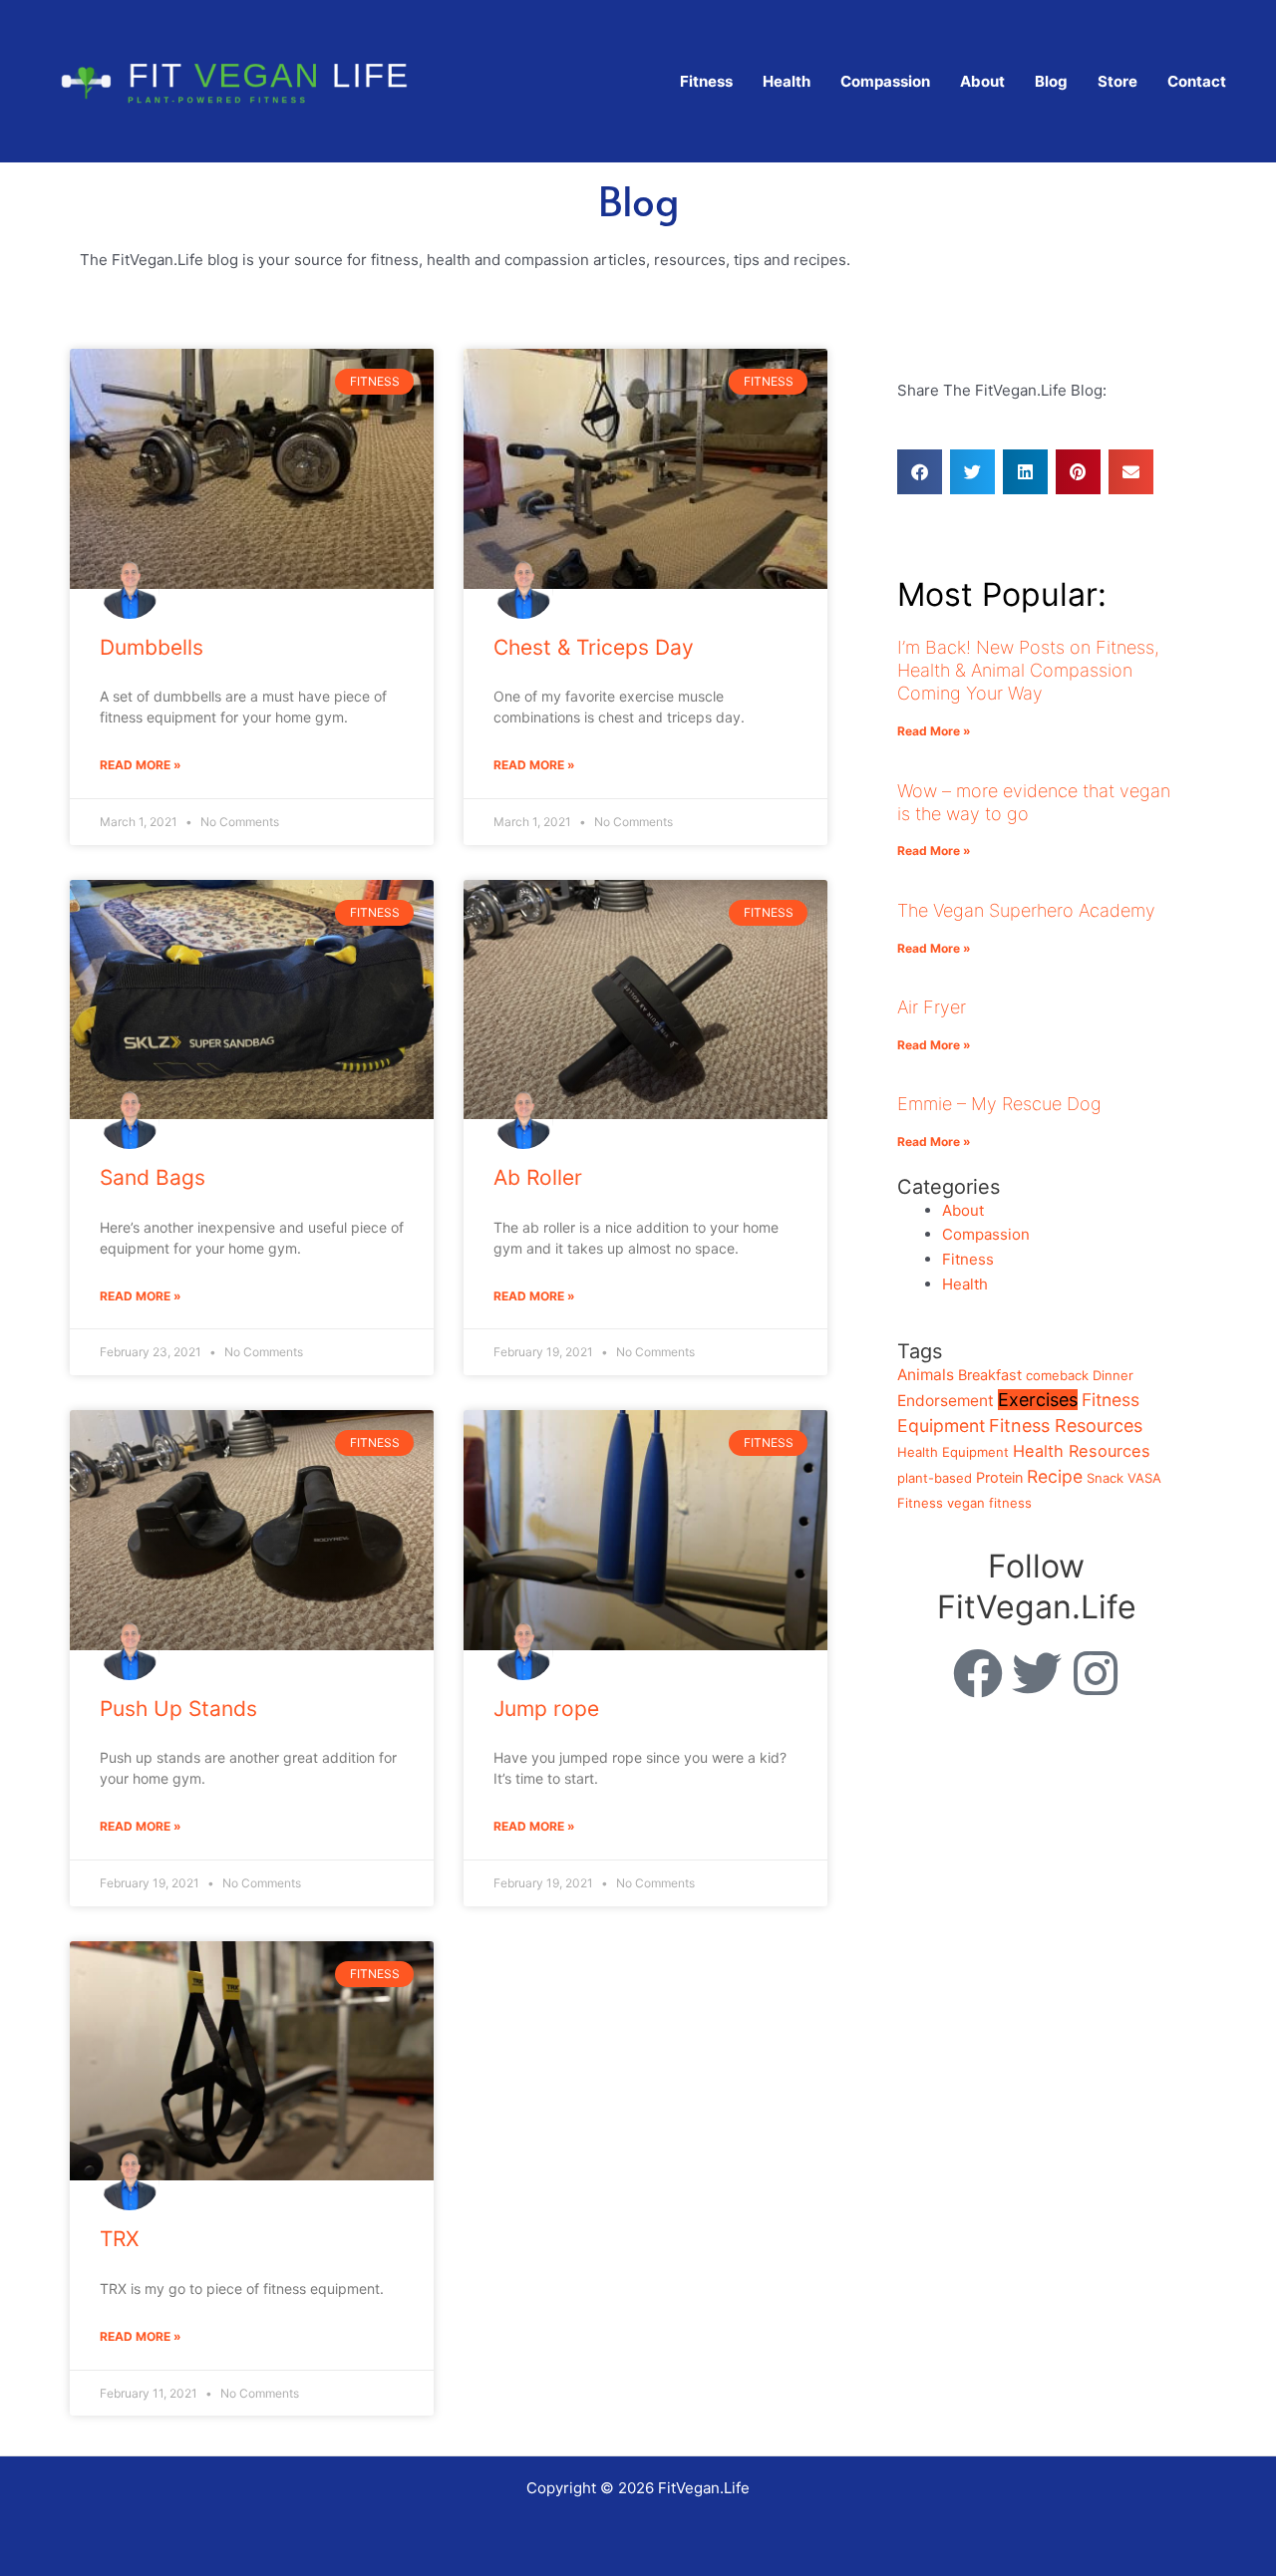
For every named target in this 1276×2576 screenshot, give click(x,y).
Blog (1051, 81)
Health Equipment (953, 1452)
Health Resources (1082, 1451)
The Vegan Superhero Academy (1026, 910)
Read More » (141, 765)
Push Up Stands (178, 1709)
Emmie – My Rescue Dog (999, 1104)
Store (1117, 81)
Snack (1105, 1478)
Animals (926, 1375)
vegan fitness (989, 1503)
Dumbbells (152, 647)
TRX (119, 2239)
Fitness (706, 81)
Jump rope (546, 1709)
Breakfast (990, 1375)
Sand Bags (153, 1177)
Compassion (885, 81)
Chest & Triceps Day (594, 647)
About (982, 81)
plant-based (935, 1478)
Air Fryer (932, 1007)
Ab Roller (538, 1177)
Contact (1197, 81)
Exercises (1038, 1400)
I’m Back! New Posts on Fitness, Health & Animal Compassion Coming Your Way (1028, 671)
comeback (1057, 1375)
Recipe (1055, 1476)
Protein (999, 1478)
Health (787, 81)
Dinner (1113, 1375)
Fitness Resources (1066, 1426)
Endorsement (946, 1401)
